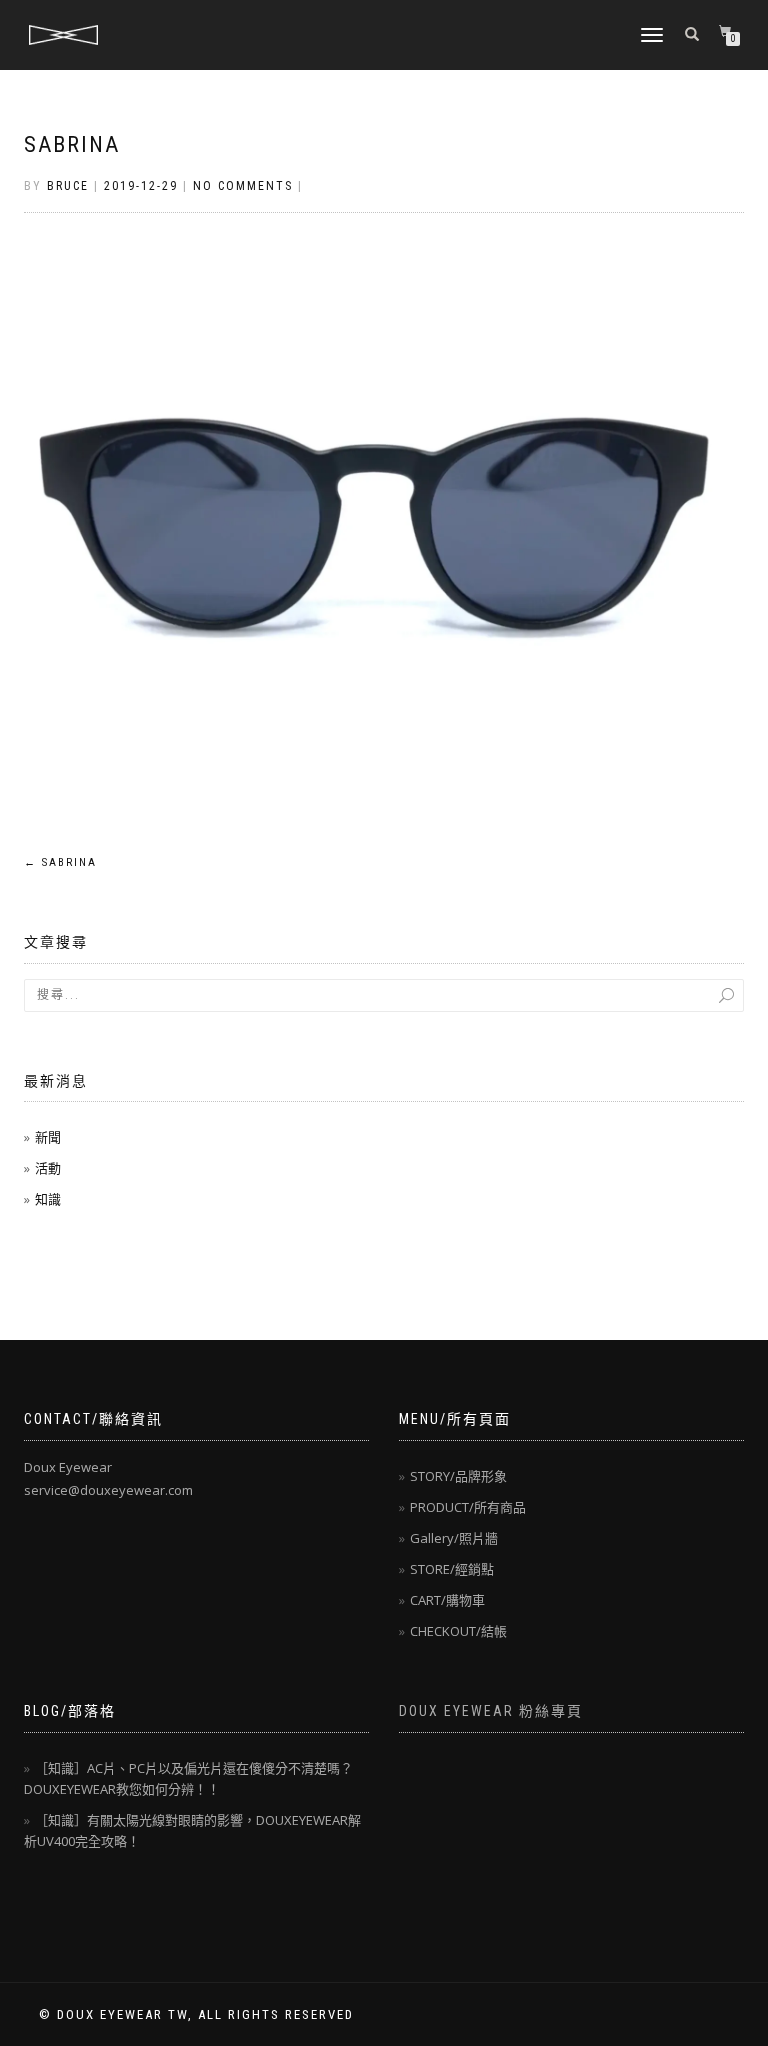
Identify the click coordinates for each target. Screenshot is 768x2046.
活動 (48, 1168)
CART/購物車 (447, 1600)
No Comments (243, 186)
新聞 (48, 1137)
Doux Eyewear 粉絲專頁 (491, 1711)
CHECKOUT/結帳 (458, 1631)
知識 (48, 1199)
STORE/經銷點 (452, 1569)
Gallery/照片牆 (454, 1538)
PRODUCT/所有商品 (468, 1507)
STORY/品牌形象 (458, 1476)
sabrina (72, 144)
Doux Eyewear (68, 1467)
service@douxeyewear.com (108, 1490)
